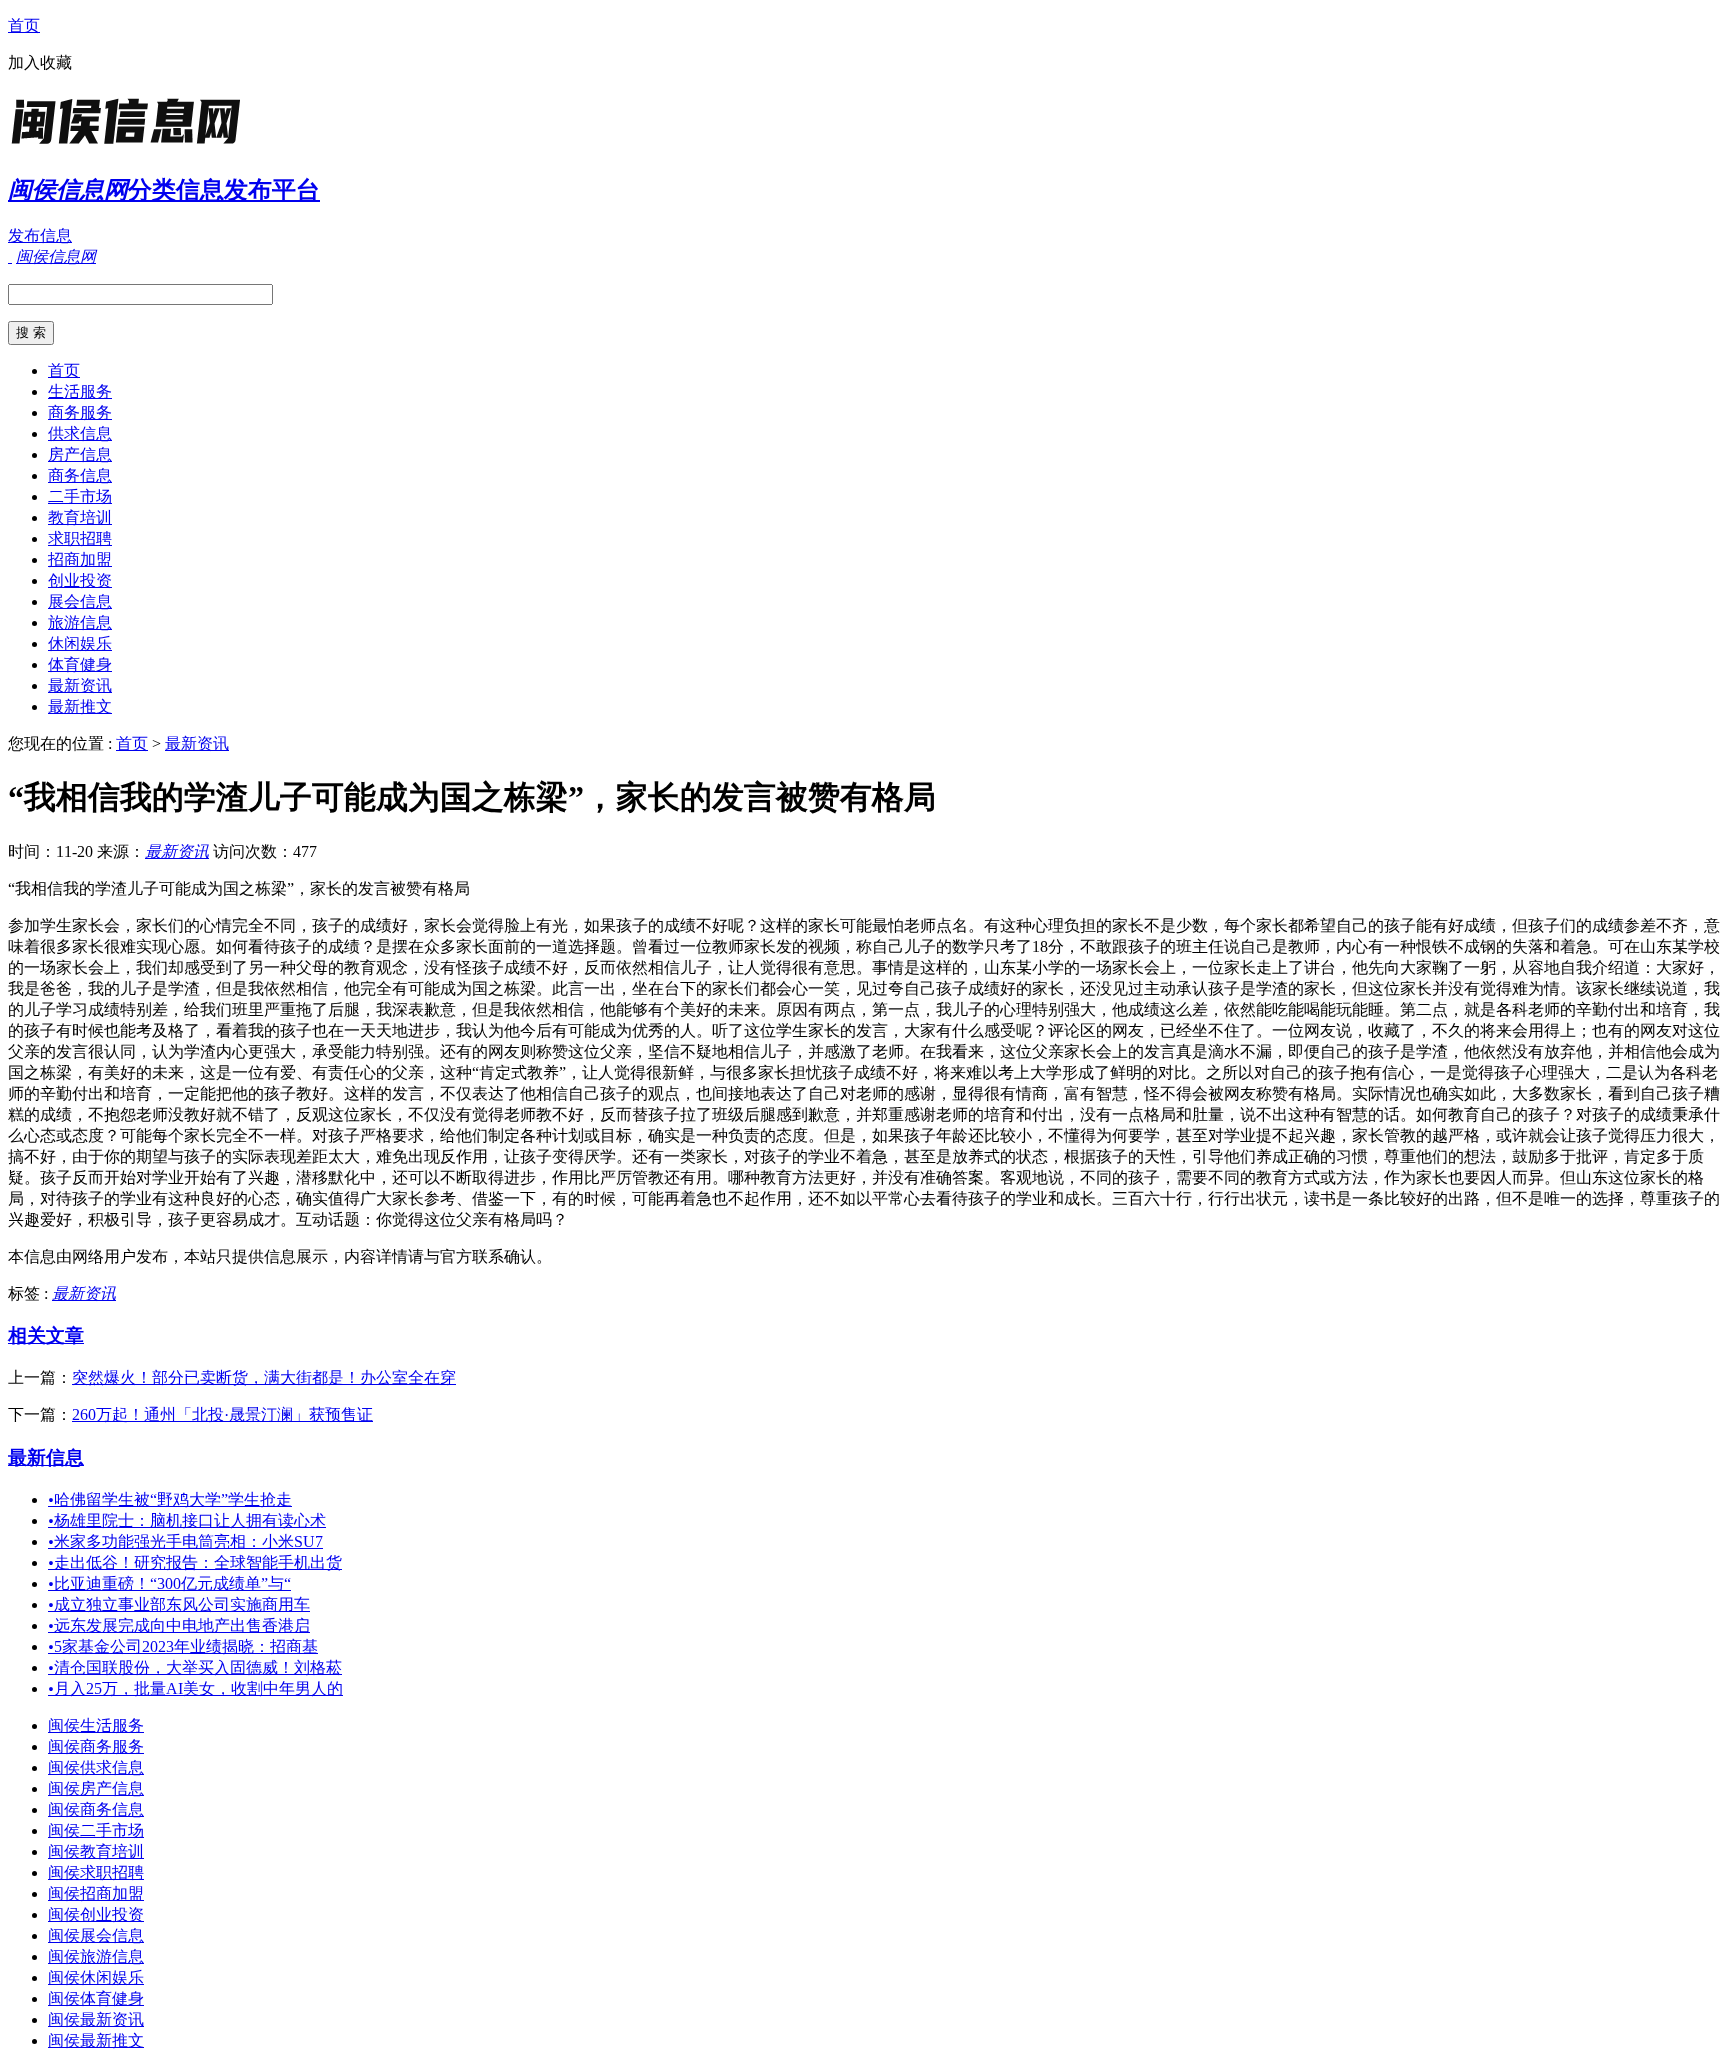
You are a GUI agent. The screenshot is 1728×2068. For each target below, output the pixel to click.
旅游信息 (80, 622)
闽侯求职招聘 (96, 1872)
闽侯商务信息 (96, 1809)
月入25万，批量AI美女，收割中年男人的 (195, 1688)
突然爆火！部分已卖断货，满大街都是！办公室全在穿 (264, 1377)
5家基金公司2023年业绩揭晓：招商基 (183, 1646)
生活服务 (80, 391)
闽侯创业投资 (96, 1914)
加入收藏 (40, 62)
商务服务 (80, 412)
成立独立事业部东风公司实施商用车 (179, 1604)
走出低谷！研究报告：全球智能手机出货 (195, 1562)
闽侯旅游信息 (96, 1956)
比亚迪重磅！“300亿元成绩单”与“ (169, 1583)
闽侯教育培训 (96, 1851)
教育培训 (80, 517)
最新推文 (80, 706)
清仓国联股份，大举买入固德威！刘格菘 (195, 1667)
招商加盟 (80, 559)
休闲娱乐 (80, 643)
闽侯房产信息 (96, 1788)
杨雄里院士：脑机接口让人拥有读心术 (187, 1520)
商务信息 (80, 475)
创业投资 (80, 580)
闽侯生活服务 (96, 1725)
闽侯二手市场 (96, 1830)
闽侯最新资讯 (96, 2019)
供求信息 (80, 433)
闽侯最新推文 (96, 2040)
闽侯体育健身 (96, 1998)
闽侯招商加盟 (96, 1893)
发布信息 (40, 235)
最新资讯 (80, 685)
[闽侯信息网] (133, 144)
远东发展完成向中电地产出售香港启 (179, 1625)
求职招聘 (80, 538)
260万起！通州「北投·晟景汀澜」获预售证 (222, 1414)
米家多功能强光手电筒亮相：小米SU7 (185, 1541)
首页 (24, 25)
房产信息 (80, 454)
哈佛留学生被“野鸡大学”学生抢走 (170, 1499)
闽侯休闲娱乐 (96, 1977)
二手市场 (80, 496)
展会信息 (80, 601)
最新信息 (46, 1457)
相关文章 (46, 1335)
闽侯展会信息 (96, 1935)
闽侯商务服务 (96, 1746)
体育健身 (80, 664)
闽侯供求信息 (96, 1767)
